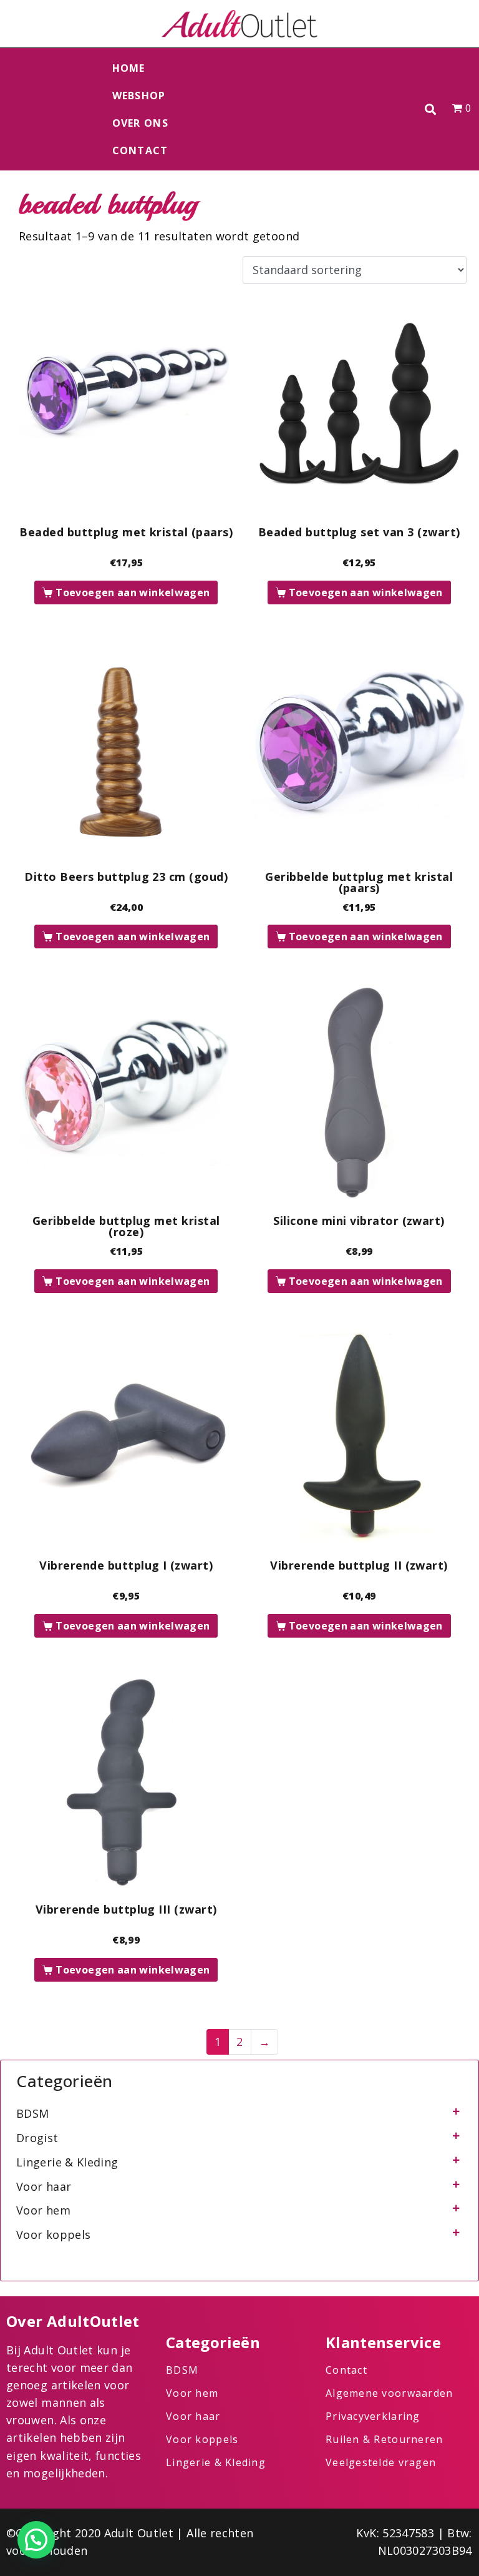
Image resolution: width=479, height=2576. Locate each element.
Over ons (140, 123)
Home (129, 68)
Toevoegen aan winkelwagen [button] (133, 592)
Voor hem (43, 2210)
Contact (140, 150)
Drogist (37, 2138)
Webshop (139, 96)
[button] (431, 110)
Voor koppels (53, 2234)
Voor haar (44, 2186)
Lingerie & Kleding (67, 2162)
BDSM (32, 2113)
